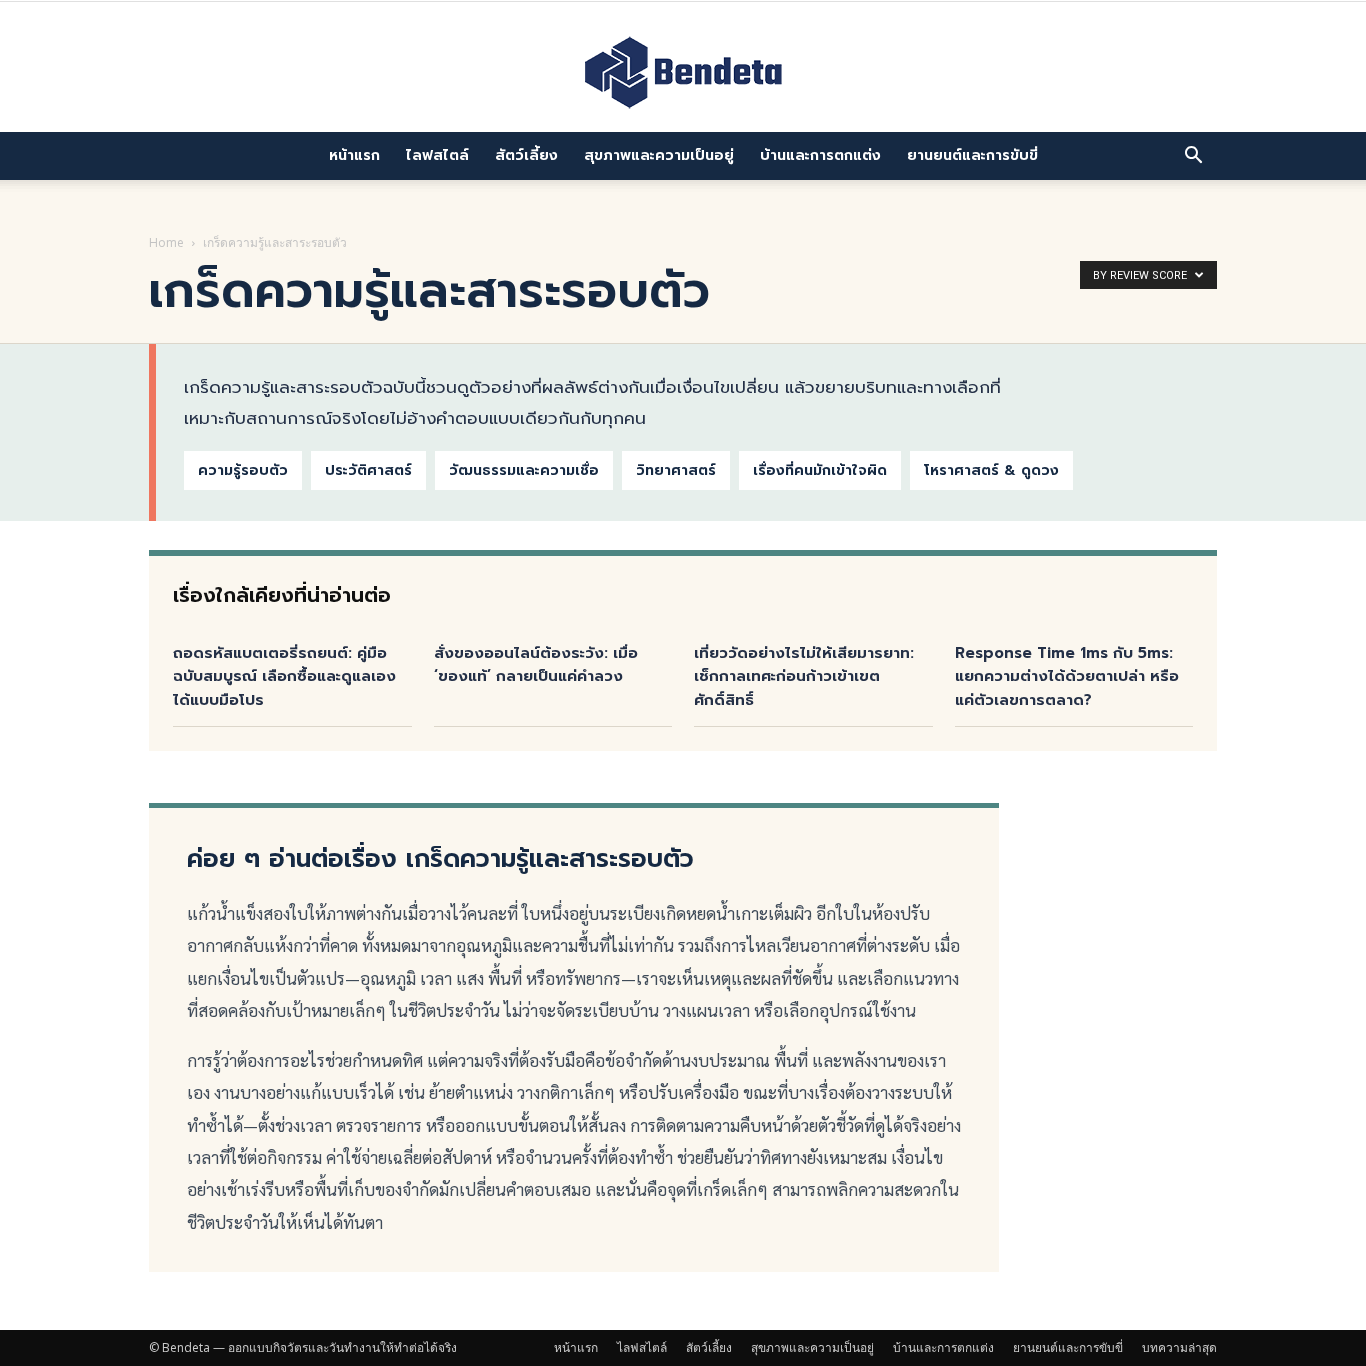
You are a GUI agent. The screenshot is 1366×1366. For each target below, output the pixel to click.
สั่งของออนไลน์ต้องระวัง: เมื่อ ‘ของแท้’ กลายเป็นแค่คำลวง (536, 664)
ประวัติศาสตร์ (368, 470)
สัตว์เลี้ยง (526, 155)
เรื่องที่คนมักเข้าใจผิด (820, 470)
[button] (1193, 156)
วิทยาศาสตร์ (676, 470)
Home (166, 242)
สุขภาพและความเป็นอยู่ (659, 155)
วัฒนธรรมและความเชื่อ (524, 470)
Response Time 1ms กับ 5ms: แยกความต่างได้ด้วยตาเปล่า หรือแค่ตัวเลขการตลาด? (1067, 676)
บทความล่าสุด (1179, 1347)
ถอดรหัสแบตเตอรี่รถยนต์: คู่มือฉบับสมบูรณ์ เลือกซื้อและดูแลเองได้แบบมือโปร (284, 676)
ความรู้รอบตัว (243, 470)
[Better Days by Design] (683, 70)
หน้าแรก (354, 155)
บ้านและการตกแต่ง (820, 155)
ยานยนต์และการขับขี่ (972, 155)
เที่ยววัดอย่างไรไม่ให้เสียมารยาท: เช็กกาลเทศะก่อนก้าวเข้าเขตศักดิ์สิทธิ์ (804, 676)
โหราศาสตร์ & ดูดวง (991, 470)
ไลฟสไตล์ (437, 155)
